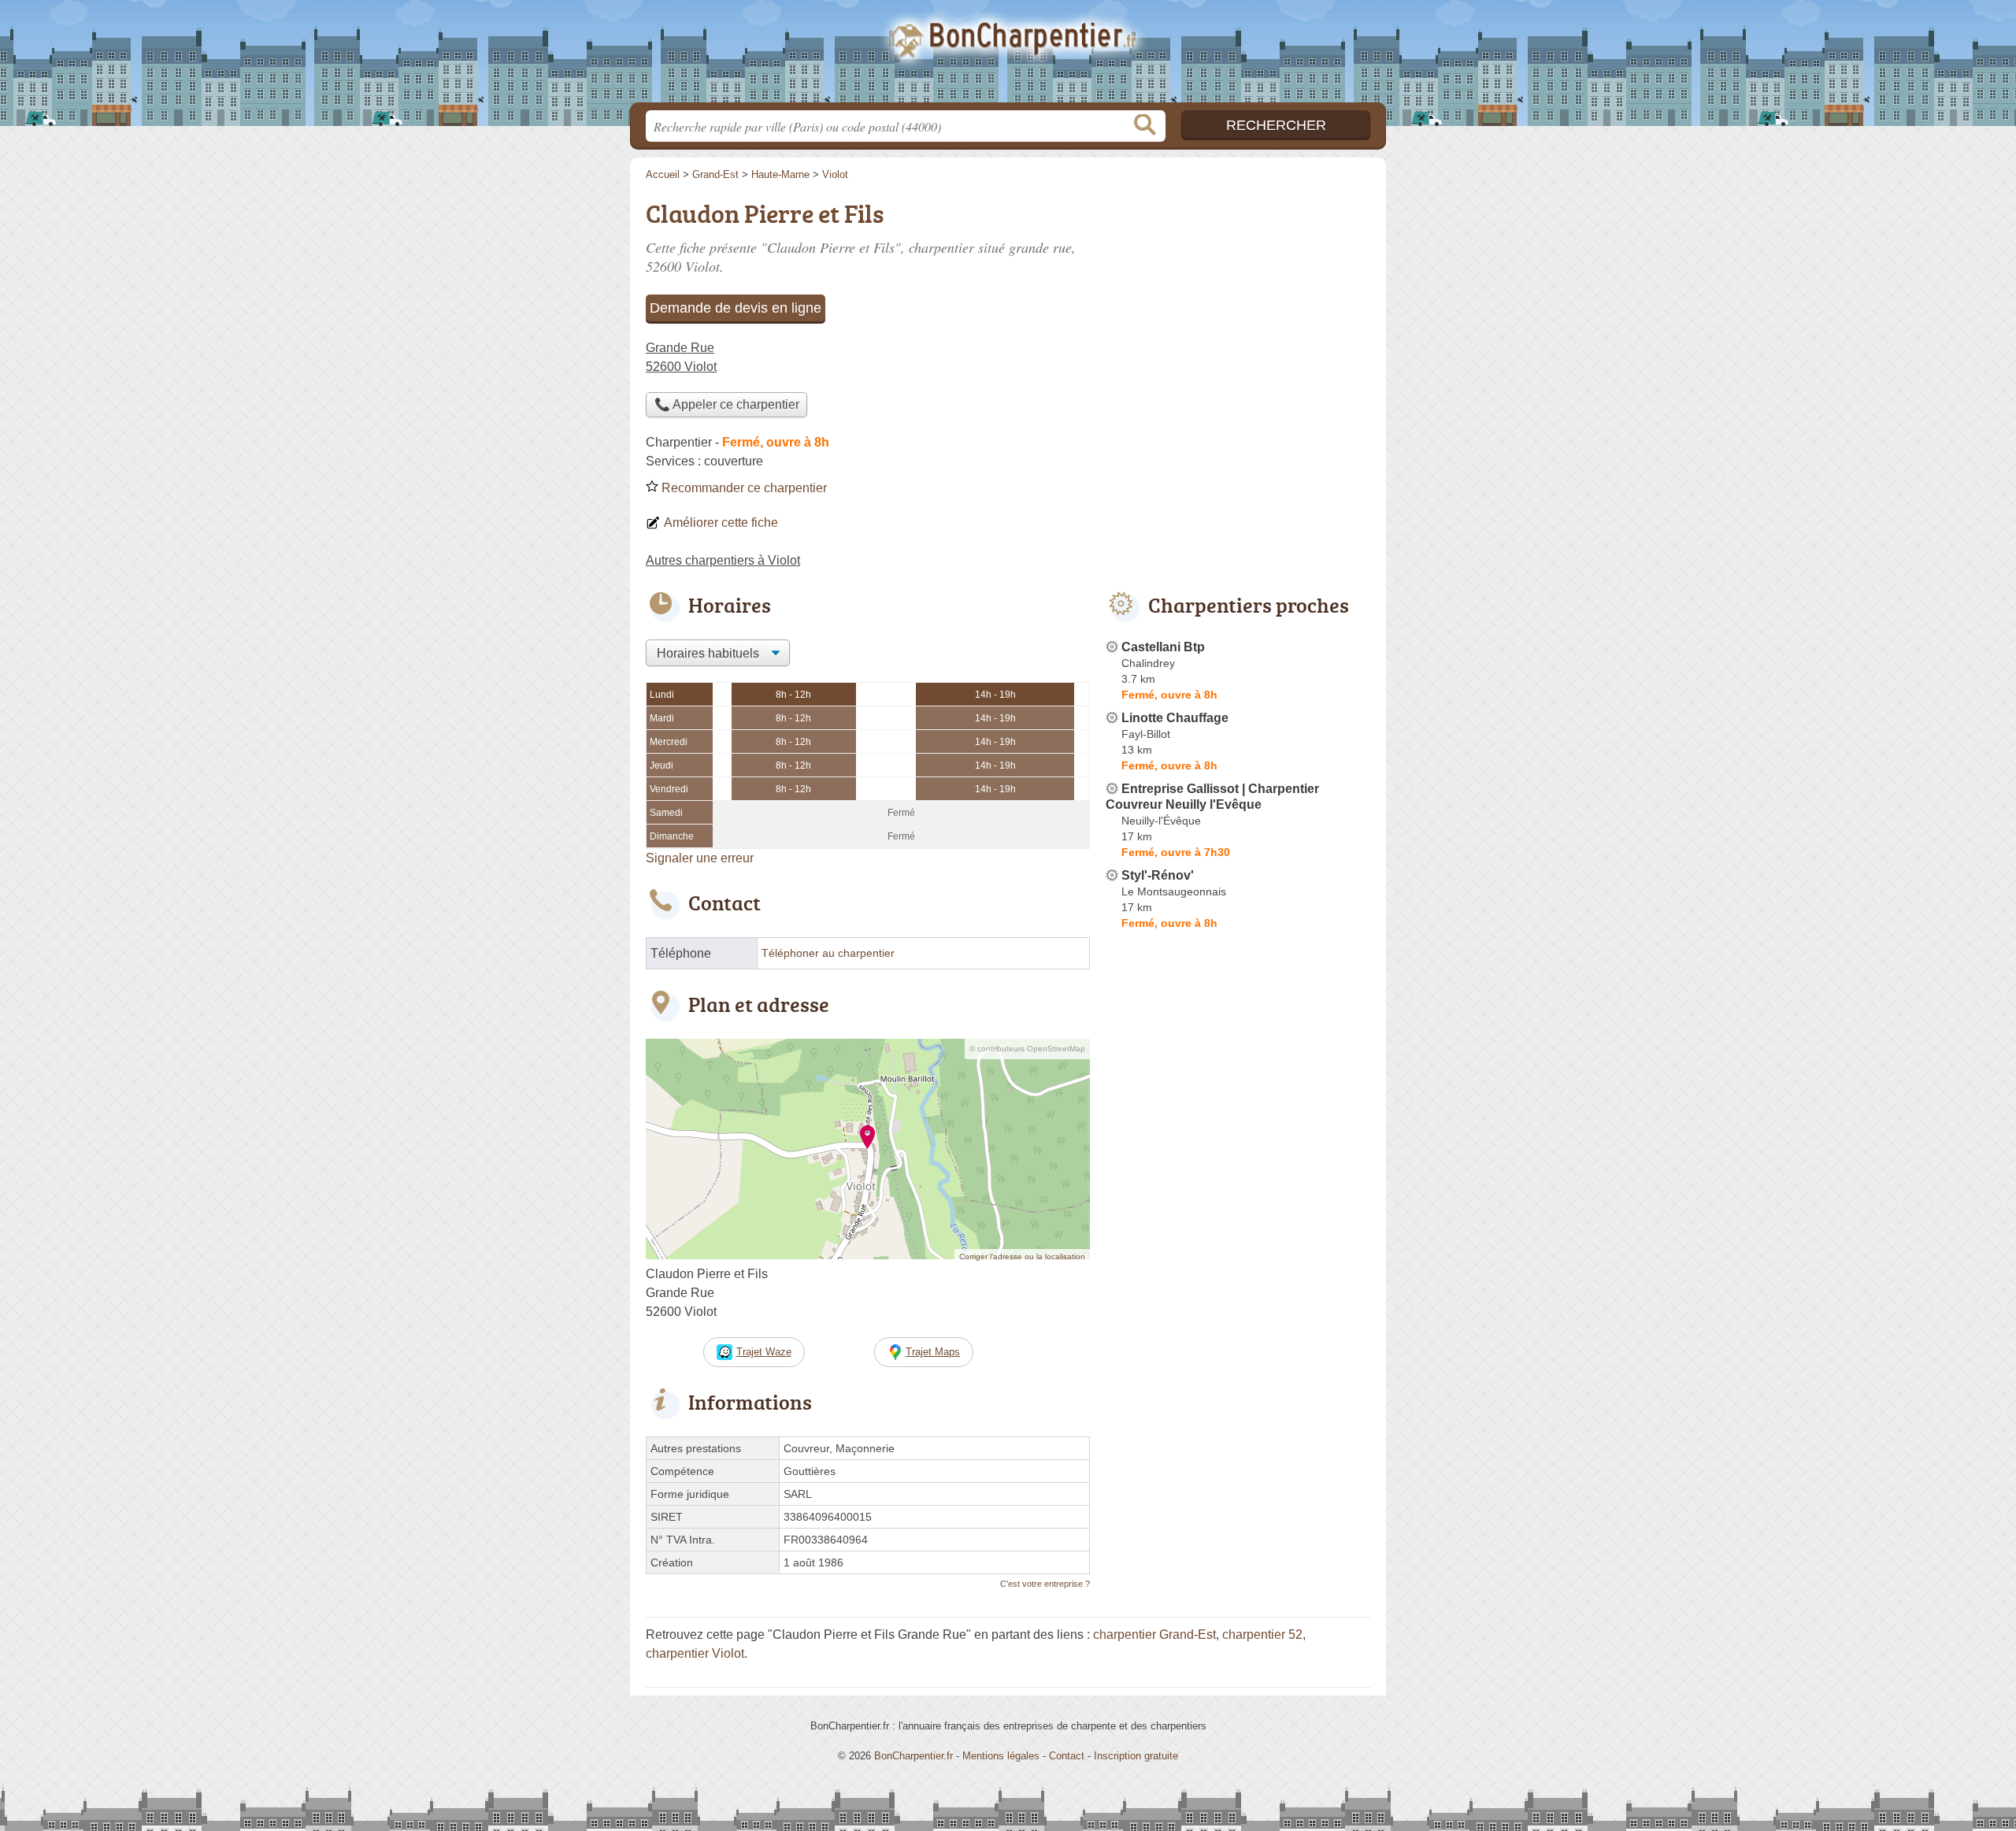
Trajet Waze (764, 1352)
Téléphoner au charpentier (828, 953)
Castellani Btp (1163, 647)
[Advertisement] (1238, 304)
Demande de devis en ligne (736, 308)
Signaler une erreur (700, 858)
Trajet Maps (933, 1352)
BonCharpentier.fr (1008, 56)
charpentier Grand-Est (1154, 1635)
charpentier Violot (695, 1653)
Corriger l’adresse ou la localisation (1022, 1256)
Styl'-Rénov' (1158, 875)
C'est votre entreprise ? (1045, 1584)
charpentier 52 (1262, 1635)
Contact (1067, 1756)
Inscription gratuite (1136, 1756)
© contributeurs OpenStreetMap (1027, 1049)
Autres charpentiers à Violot (723, 560)
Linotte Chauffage (1175, 718)
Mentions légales (1001, 1756)
